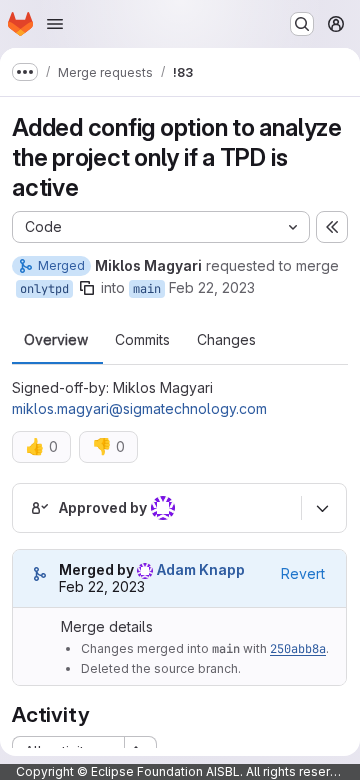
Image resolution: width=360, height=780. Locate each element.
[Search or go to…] (302, 24)
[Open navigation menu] (55, 24)
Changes (226, 340)
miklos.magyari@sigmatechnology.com (139, 408)
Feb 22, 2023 (212, 287)
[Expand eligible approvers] (322, 508)
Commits (142, 340)
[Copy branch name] (87, 288)
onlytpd (44, 289)
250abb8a (298, 649)
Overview (56, 340)
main (147, 289)
